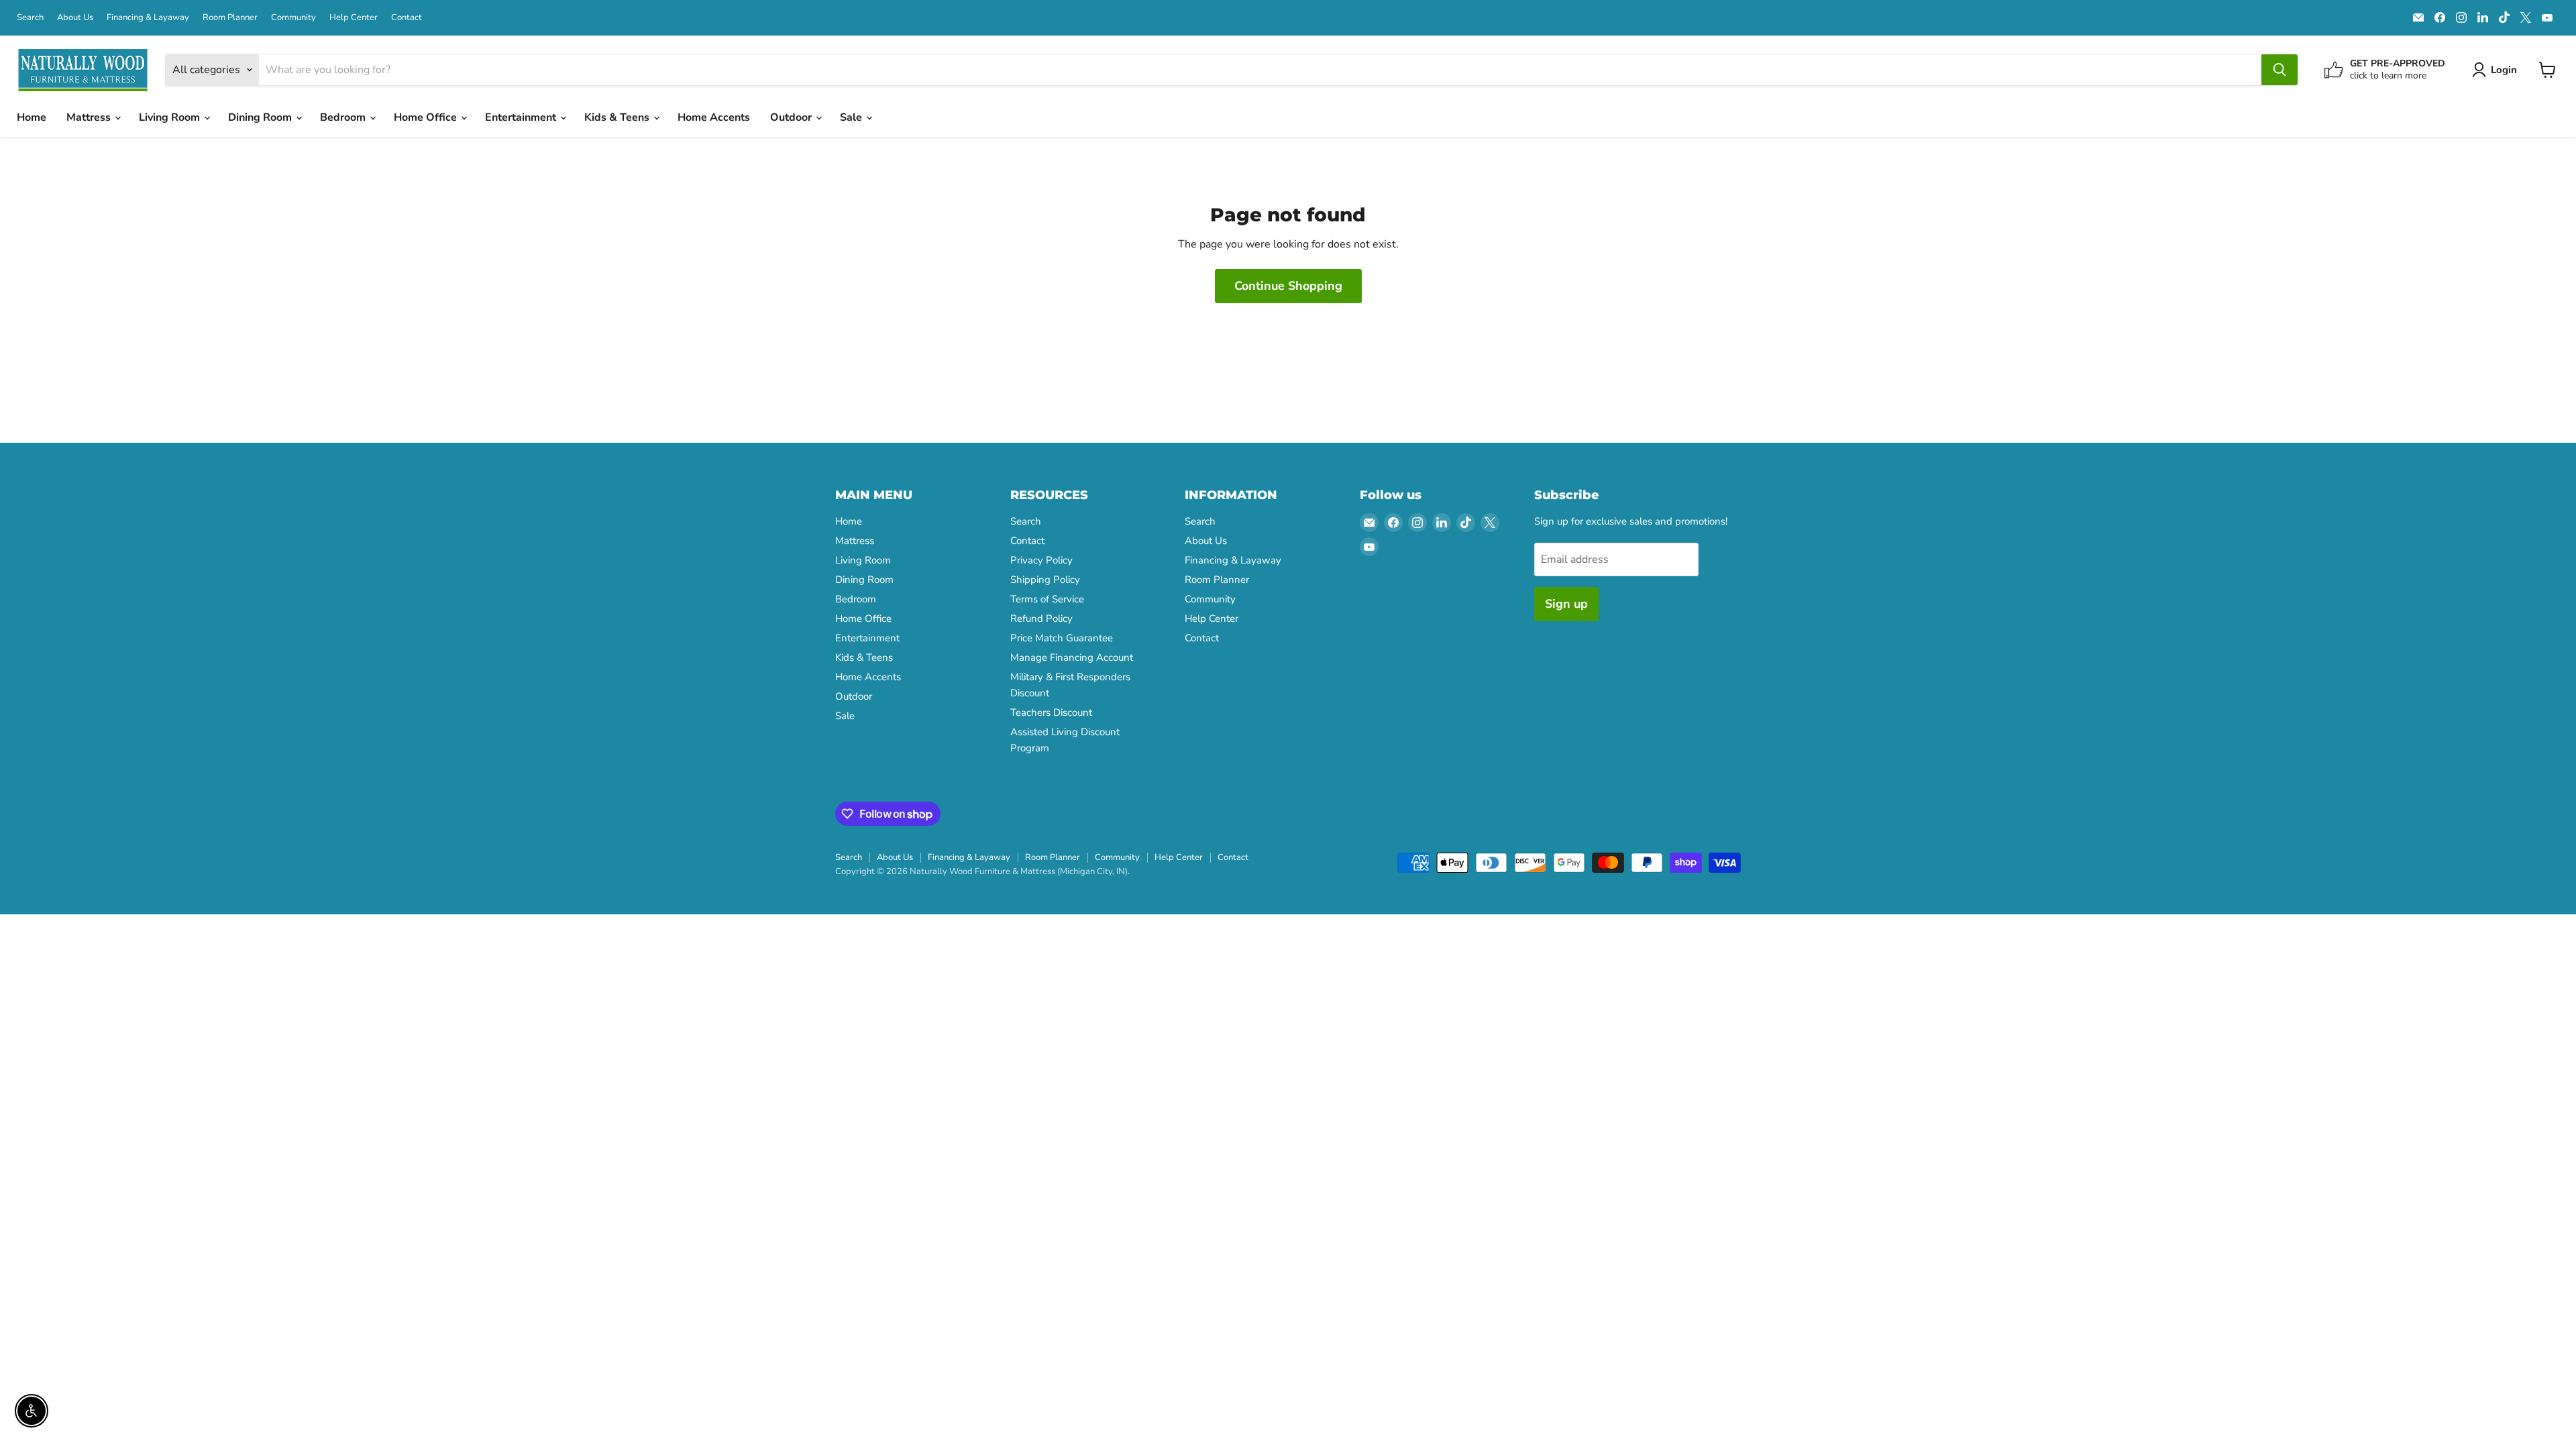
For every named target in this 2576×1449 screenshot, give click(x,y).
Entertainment (522, 117)
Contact (407, 18)
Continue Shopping (1288, 286)
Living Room (171, 117)
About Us (75, 18)
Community (293, 18)
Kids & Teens (618, 117)
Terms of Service (1047, 599)
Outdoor (792, 117)
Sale (852, 117)
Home (32, 117)
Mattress (90, 117)
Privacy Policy (1041, 560)
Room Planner (230, 18)
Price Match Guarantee (1062, 638)
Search (30, 18)
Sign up (1566, 604)
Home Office (427, 117)
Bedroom (344, 117)
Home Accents (714, 117)
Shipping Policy (1045, 580)
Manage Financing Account (1072, 657)
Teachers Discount (1051, 712)
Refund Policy (1041, 619)
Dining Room (261, 117)
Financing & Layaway (148, 18)
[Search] (2279, 70)
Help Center (354, 18)
